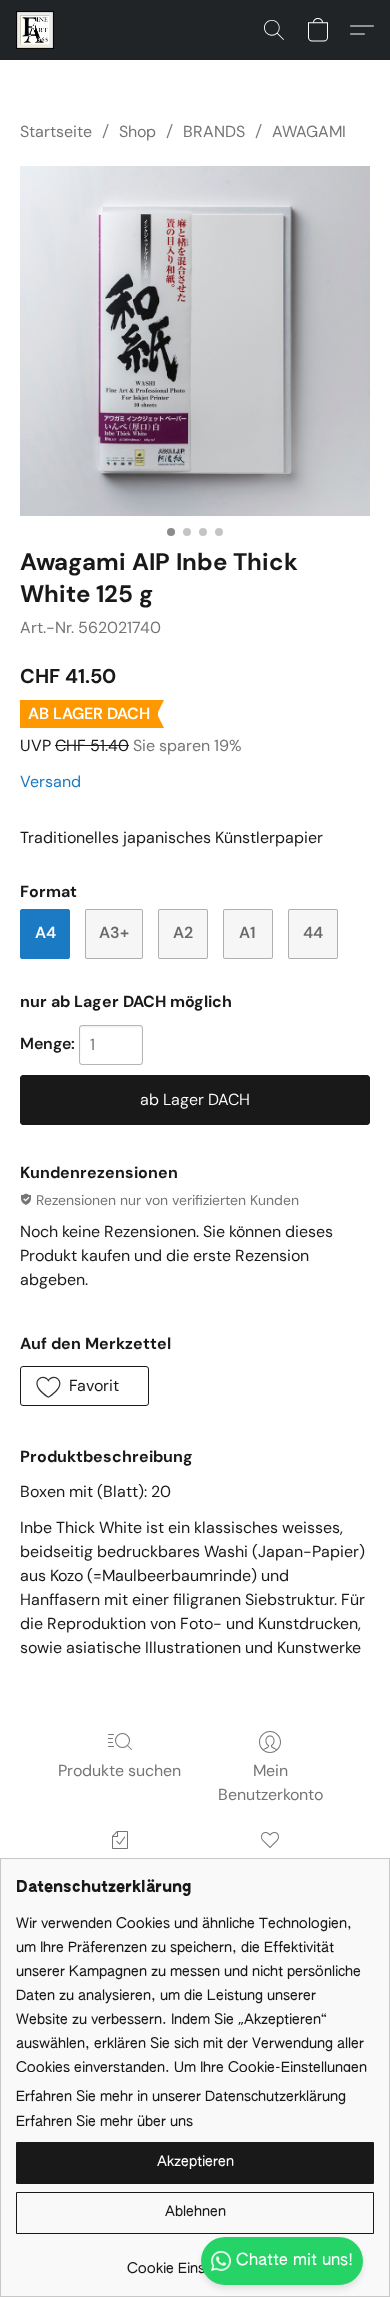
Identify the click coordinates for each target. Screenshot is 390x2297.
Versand (50, 781)
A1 (247, 932)
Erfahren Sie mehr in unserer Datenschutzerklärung (181, 2097)
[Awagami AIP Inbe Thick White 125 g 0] (195, 341)
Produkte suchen (119, 1770)
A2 (183, 932)
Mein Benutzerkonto (270, 1782)
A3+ (114, 932)
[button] (36, 30)
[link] (195, 2261)
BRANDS (214, 131)
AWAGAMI (309, 131)
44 (313, 932)
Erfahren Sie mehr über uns (104, 2122)
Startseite (56, 131)
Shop (137, 131)
